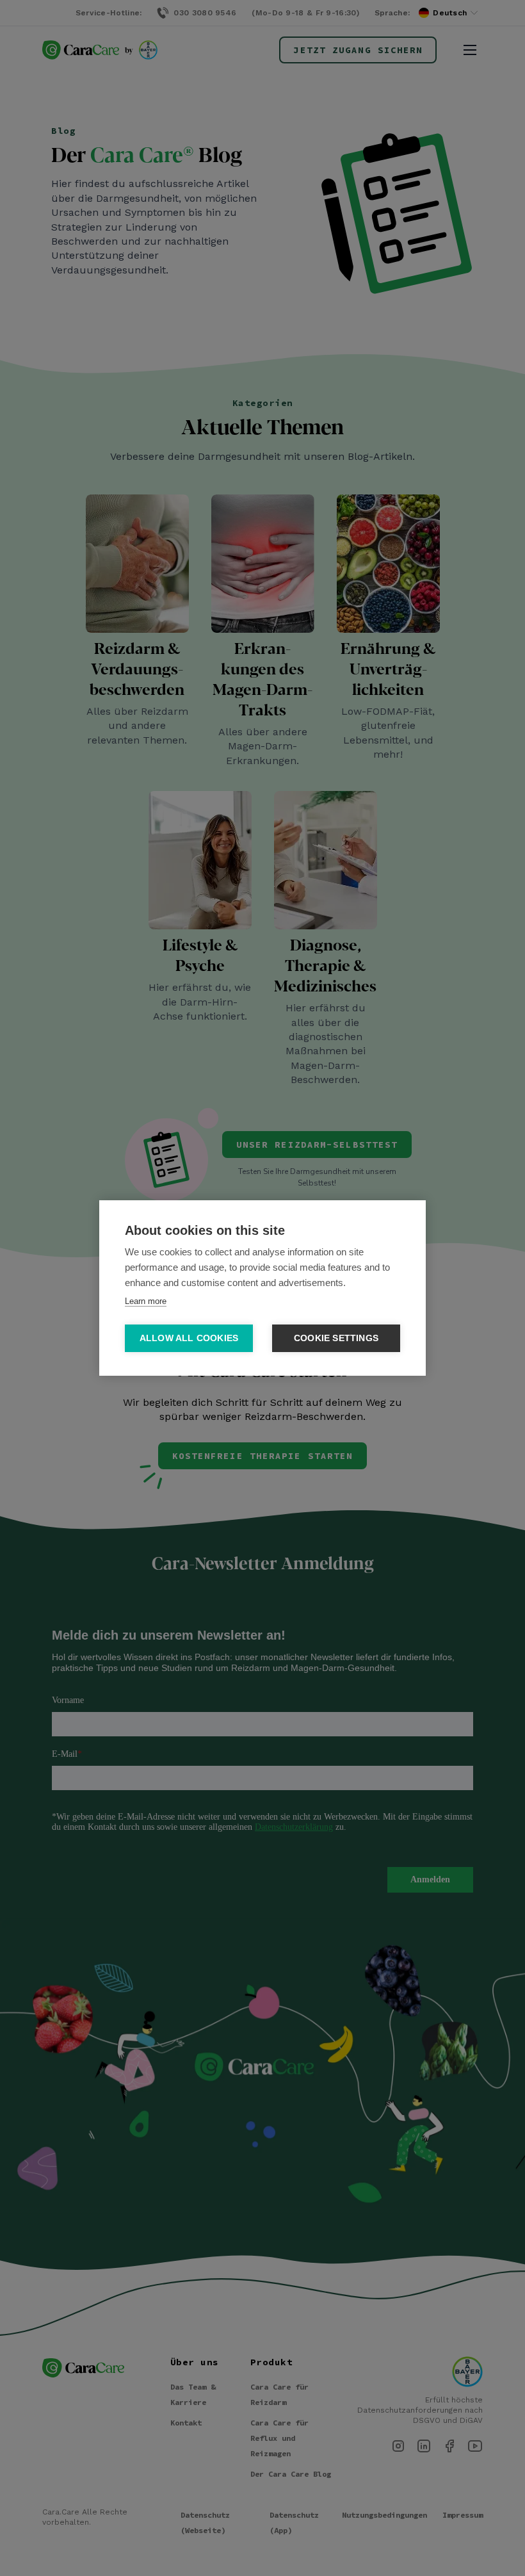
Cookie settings (336, 1338)
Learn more (146, 1301)
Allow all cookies (189, 1338)
